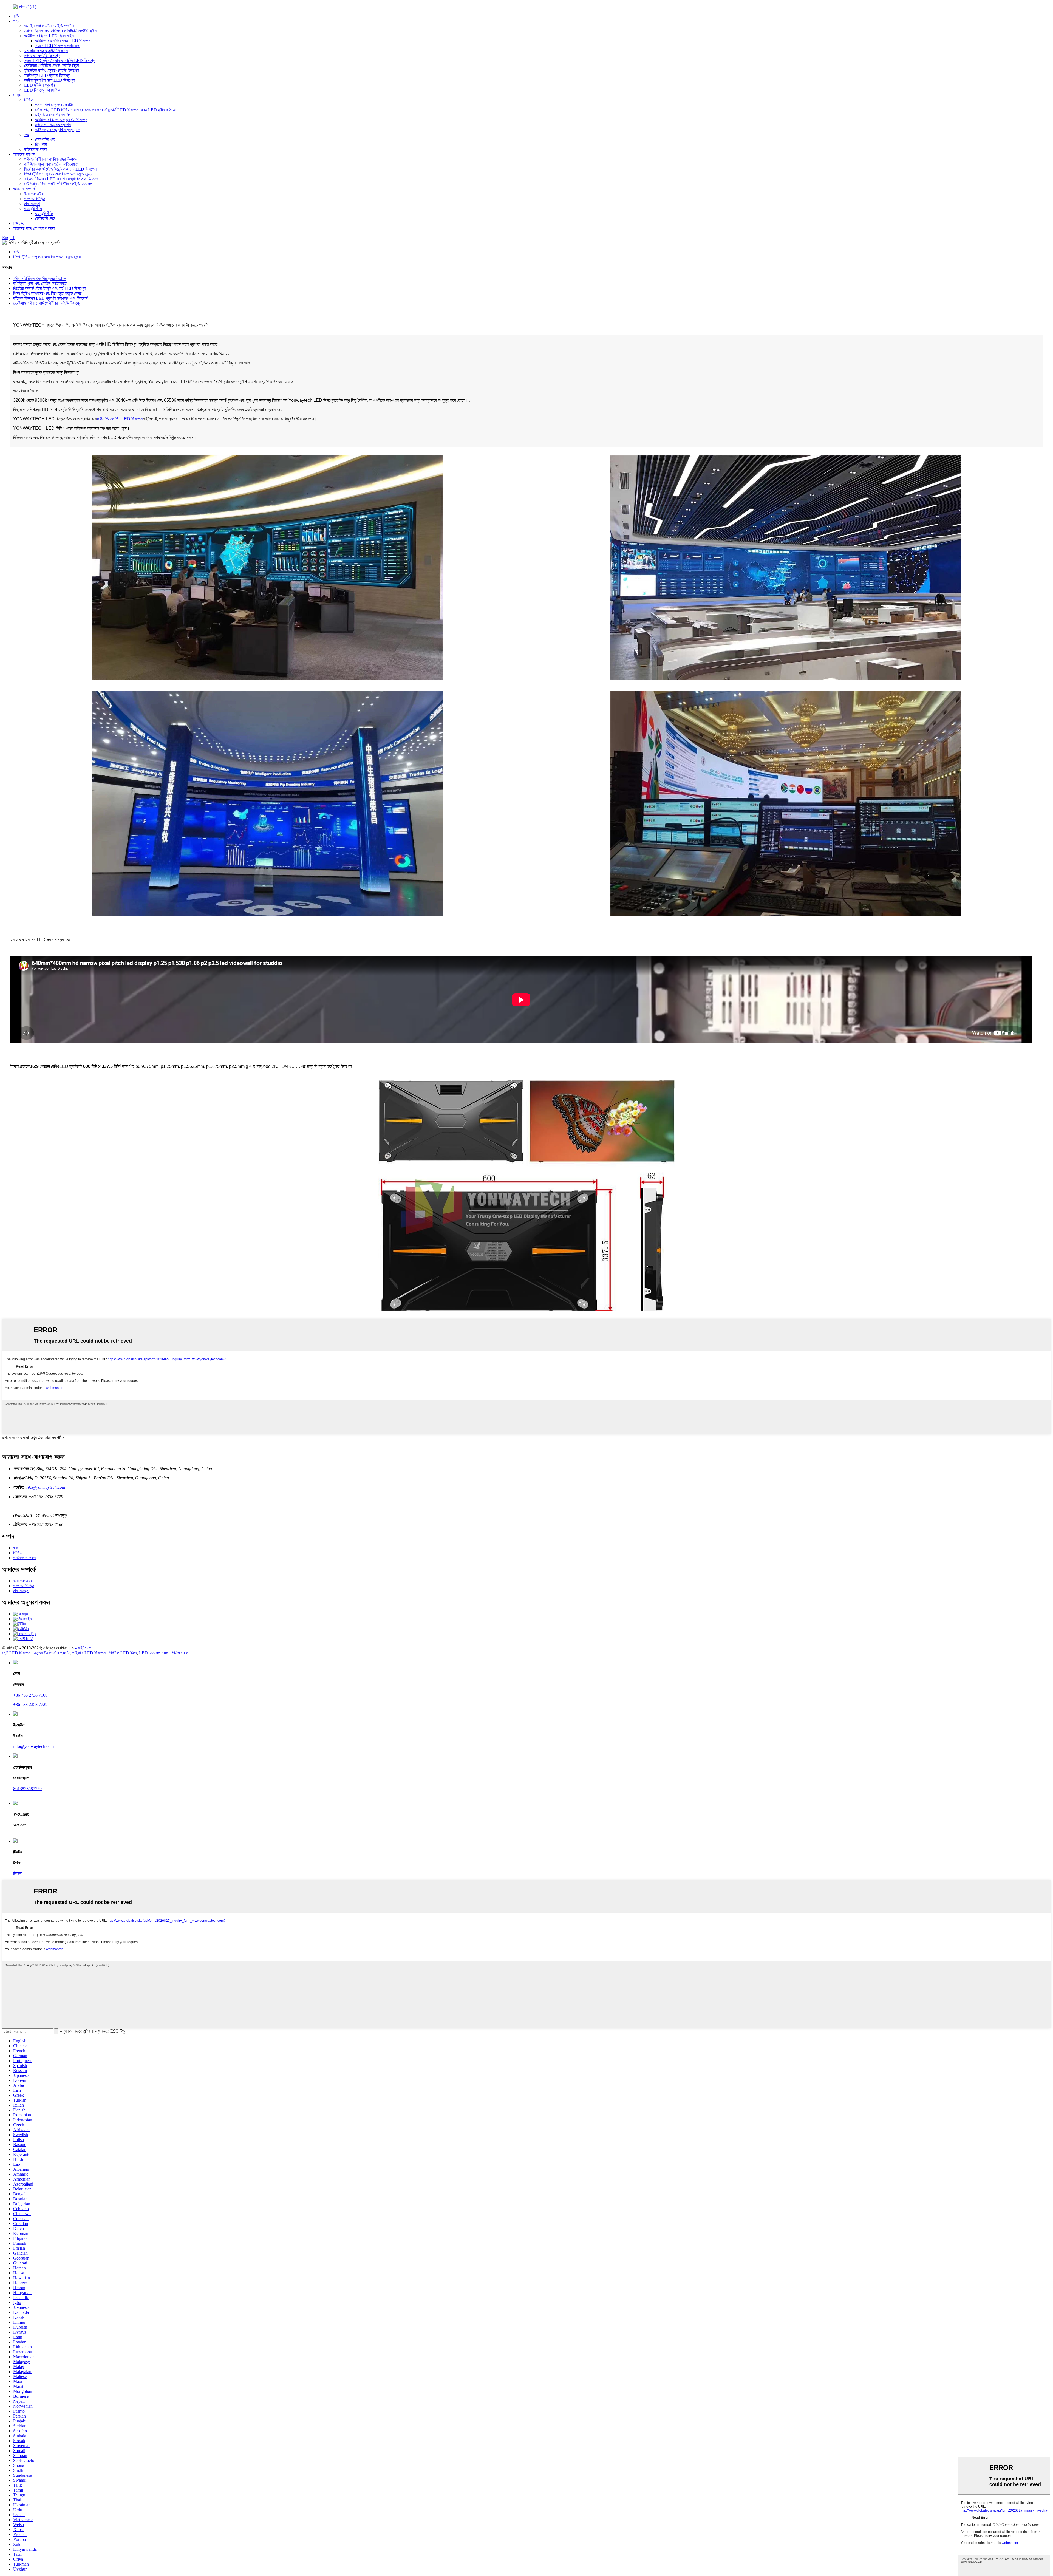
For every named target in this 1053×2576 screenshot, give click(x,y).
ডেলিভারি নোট (45, 218)
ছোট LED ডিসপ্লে (16, 1653)
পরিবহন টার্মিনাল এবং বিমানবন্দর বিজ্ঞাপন (51, 159)
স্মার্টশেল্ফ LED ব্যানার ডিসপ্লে (47, 75)
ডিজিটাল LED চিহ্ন (122, 1653)
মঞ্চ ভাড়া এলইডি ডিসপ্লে (42, 56)
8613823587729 (27, 1789)
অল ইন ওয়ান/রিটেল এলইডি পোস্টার (49, 26)
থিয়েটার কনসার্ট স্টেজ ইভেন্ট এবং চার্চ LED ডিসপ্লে (60, 169)
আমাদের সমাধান (24, 154)
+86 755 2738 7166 (30, 1695)
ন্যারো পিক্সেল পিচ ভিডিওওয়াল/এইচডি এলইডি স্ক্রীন (60, 31)
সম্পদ (17, 95)
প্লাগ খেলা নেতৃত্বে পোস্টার (54, 105)
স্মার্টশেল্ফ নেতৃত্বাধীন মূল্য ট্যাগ (58, 130)
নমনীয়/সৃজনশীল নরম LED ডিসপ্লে (49, 80)
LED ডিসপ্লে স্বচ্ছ (154, 1653)
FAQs (18, 223)
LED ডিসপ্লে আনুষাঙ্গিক (42, 90)
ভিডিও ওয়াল (180, 1653)
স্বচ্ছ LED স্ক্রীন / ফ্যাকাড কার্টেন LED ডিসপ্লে (60, 60)
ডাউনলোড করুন (35, 149)
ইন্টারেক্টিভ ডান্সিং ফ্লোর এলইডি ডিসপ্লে (52, 70)
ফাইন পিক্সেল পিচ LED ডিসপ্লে (120, 419)
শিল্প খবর (41, 144)
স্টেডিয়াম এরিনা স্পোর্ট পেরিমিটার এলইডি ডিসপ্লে (58, 184)
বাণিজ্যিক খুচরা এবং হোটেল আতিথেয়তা (51, 164)
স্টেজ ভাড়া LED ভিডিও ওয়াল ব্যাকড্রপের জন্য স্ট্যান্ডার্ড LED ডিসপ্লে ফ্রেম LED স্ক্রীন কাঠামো (105, 110)
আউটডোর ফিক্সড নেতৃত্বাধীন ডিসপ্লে (61, 120)
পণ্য (16, 21)
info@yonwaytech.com (45, 1487)
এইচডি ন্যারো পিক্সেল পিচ (53, 115)
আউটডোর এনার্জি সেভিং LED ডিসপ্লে (63, 41)
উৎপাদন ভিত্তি (35, 199)
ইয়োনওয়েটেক (34, 194)
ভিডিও (29, 100)
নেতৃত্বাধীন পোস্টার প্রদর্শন (51, 1653)
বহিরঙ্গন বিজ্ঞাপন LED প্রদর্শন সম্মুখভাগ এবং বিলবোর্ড (61, 179)
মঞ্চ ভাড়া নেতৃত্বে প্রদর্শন (53, 125)
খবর (27, 135)
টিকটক (18, 1873)
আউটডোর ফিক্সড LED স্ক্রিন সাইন (49, 36)
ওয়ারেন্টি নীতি (33, 209)
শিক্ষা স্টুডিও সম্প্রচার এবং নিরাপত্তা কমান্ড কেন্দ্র (58, 174)
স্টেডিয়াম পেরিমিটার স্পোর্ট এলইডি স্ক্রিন (52, 65)
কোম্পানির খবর (45, 139)
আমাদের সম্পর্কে (24, 189)
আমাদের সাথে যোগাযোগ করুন (34, 228)
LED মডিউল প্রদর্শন (39, 85)
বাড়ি (16, 16)
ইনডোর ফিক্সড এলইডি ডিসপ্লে (46, 51)
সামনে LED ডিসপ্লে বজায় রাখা (58, 46)
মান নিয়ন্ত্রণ (32, 204)
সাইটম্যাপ (84, 1648)
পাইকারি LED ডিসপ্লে (89, 1653)
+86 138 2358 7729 (30, 1704)
